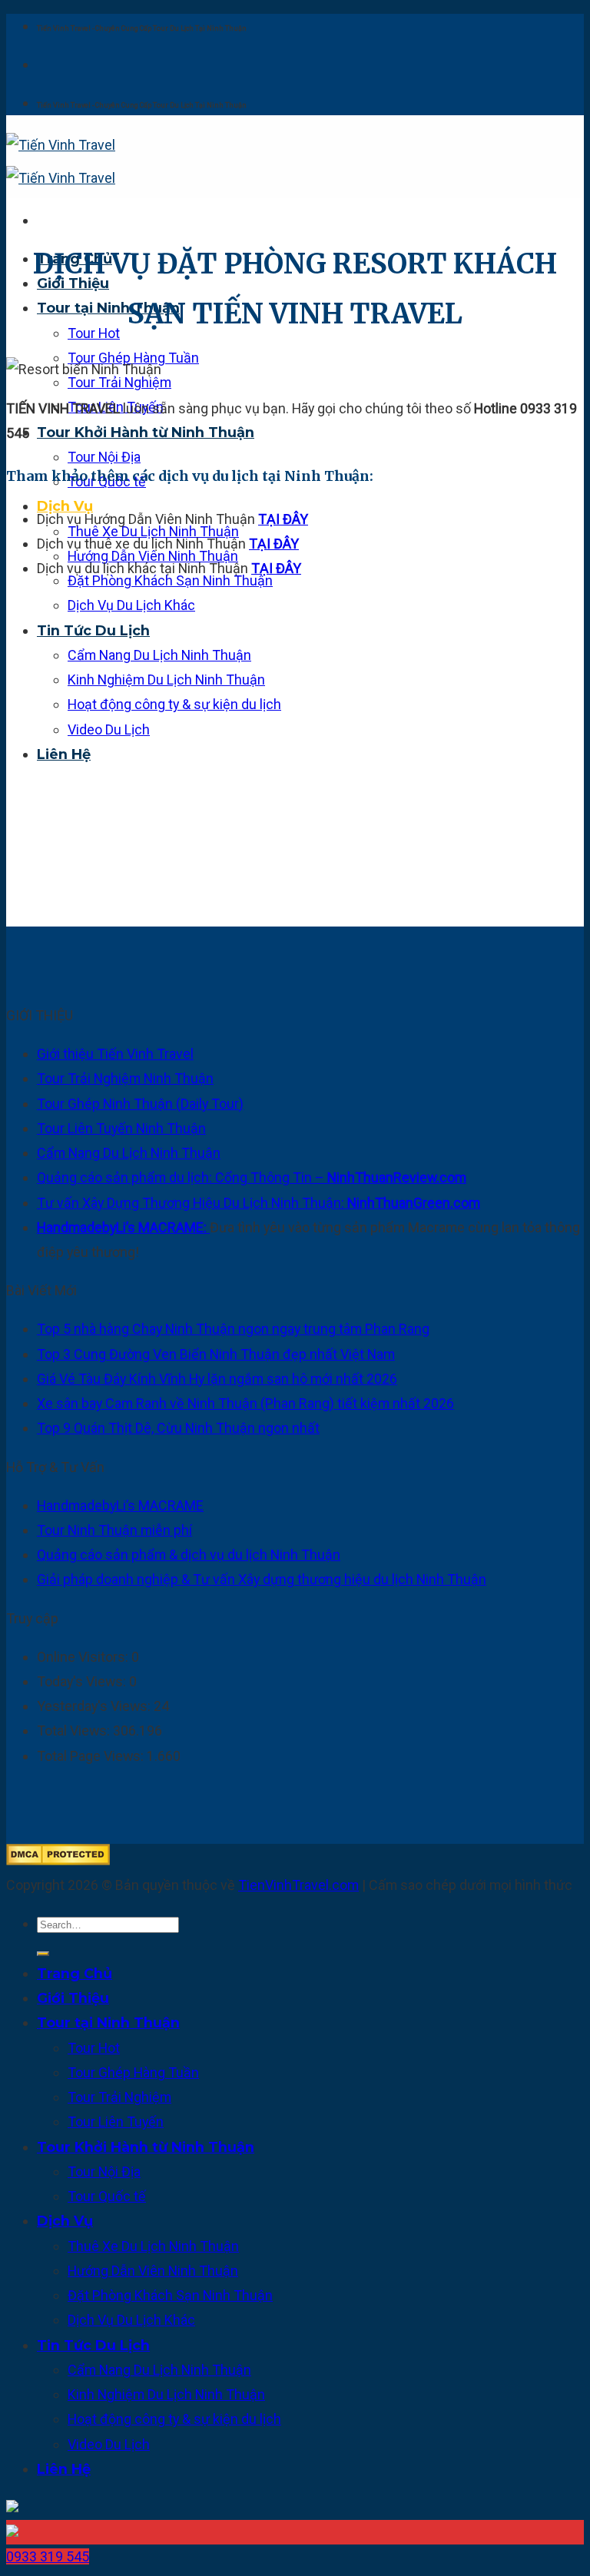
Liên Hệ (64, 754)
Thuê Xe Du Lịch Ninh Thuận (153, 2246)
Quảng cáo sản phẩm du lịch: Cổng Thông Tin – (252, 1177)
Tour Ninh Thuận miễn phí (114, 1530)
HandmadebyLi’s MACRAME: (123, 1227)
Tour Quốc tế (107, 2196)
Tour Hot (94, 333)
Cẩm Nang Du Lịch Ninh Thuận (159, 655)
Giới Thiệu (73, 1998)
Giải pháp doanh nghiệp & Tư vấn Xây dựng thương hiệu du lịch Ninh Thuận (262, 1579)
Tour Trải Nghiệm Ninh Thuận (125, 1078)
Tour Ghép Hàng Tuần (133, 2072)
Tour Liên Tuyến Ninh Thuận (121, 1128)
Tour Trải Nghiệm (119, 382)
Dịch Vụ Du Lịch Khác (131, 605)
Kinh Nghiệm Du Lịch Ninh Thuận (166, 680)
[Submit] (43, 1954)
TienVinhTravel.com (298, 1885)
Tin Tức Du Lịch (93, 630)
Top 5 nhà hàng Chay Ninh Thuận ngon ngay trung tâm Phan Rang (233, 1329)
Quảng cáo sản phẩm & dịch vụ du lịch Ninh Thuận (189, 1555)
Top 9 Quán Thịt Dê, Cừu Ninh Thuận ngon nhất (178, 1428)
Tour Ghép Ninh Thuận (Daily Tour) (140, 1104)
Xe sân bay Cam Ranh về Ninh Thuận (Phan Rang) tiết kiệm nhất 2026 (245, 1403)
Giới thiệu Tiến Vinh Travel (115, 1054)
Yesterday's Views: (95, 1706)
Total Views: (75, 1731)
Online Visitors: (84, 1657)
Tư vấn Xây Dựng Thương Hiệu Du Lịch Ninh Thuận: (259, 1203)
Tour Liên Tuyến (116, 2122)
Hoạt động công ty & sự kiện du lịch (174, 704)
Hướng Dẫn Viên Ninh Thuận (153, 2271)
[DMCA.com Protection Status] (58, 1860)
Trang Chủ (75, 1973)
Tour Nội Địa (104, 457)
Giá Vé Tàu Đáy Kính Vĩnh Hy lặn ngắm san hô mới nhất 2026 (217, 1379)
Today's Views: (83, 1681)
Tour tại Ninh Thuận (108, 308)
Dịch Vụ (65, 506)
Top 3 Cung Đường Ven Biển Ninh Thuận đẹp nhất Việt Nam (216, 1354)
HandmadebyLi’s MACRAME (120, 1505)
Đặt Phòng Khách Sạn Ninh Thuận (170, 2295)
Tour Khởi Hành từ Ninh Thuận (146, 432)
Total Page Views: (92, 1756)
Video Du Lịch (109, 729)
